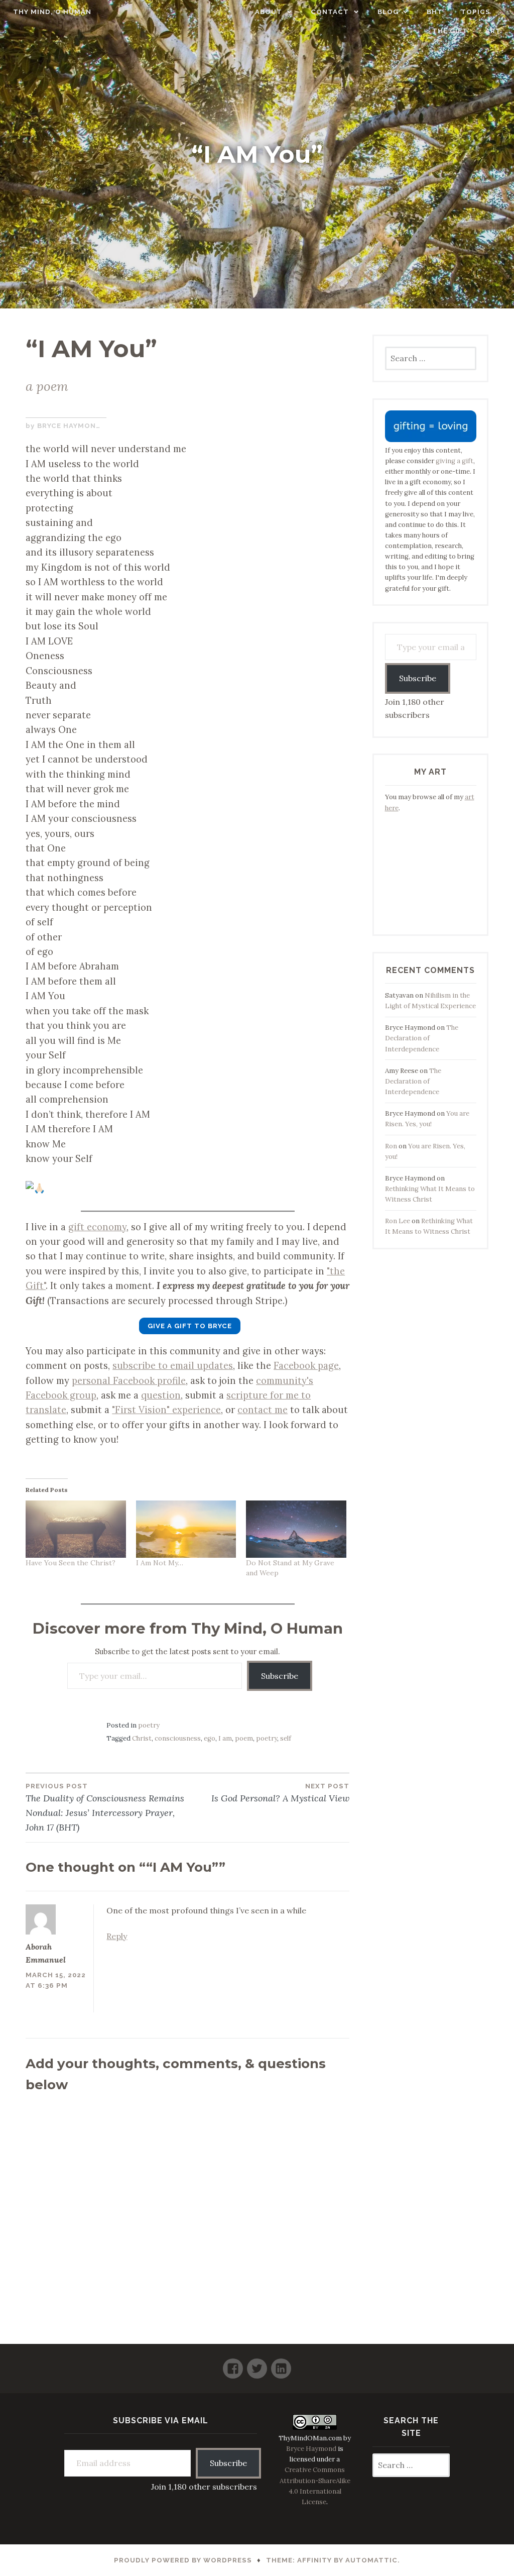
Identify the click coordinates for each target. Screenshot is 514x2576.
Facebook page (306, 1365)
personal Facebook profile (129, 1380)
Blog (388, 12)
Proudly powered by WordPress (183, 2560)
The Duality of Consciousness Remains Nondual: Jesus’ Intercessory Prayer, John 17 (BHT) (105, 1808)
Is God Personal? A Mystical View (280, 1793)
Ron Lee (398, 1221)
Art (493, 31)
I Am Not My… (160, 1563)
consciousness (178, 1738)
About (269, 12)
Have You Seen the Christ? (71, 1563)
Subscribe (280, 1676)
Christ (142, 1738)
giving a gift (455, 461)
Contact (330, 12)
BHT (435, 12)
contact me (263, 1410)
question (161, 1395)
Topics (476, 12)
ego (210, 1738)
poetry (149, 1725)
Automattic (371, 2560)
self (286, 1738)
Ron (391, 1146)
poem (244, 1738)
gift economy (97, 1227)
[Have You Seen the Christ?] (76, 1529)
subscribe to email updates (173, 1365)
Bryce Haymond (69, 426)
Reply (117, 1936)
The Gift (450, 31)
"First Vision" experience (166, 1410)
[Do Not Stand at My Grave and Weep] (296, 1529)
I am (225, 1738)
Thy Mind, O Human (52, 12)
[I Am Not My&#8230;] (186, 1529)
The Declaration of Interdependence (422, 1038)
